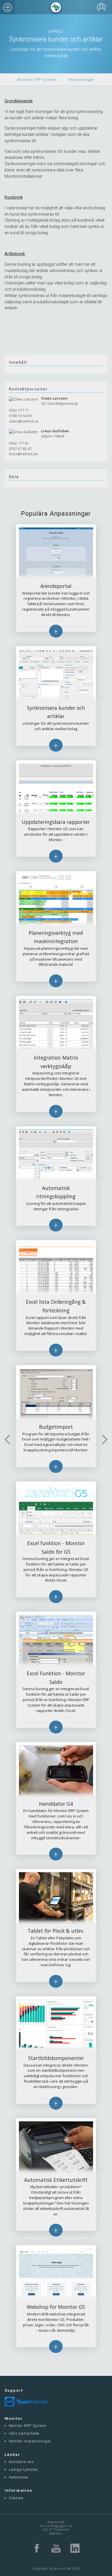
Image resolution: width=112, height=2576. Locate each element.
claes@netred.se (24, 421)
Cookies (16, 2498)
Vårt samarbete (24, 2433)
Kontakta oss (21, 2462)
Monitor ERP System (37, 79)
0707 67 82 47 (20, 449)
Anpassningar (81, 79)
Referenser (19, 2477)
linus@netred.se (23, 454)
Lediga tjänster (24, 2470)
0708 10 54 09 (20, 416)
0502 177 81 (19, 443)
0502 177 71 (19, 410)
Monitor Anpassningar (30, 2441)
